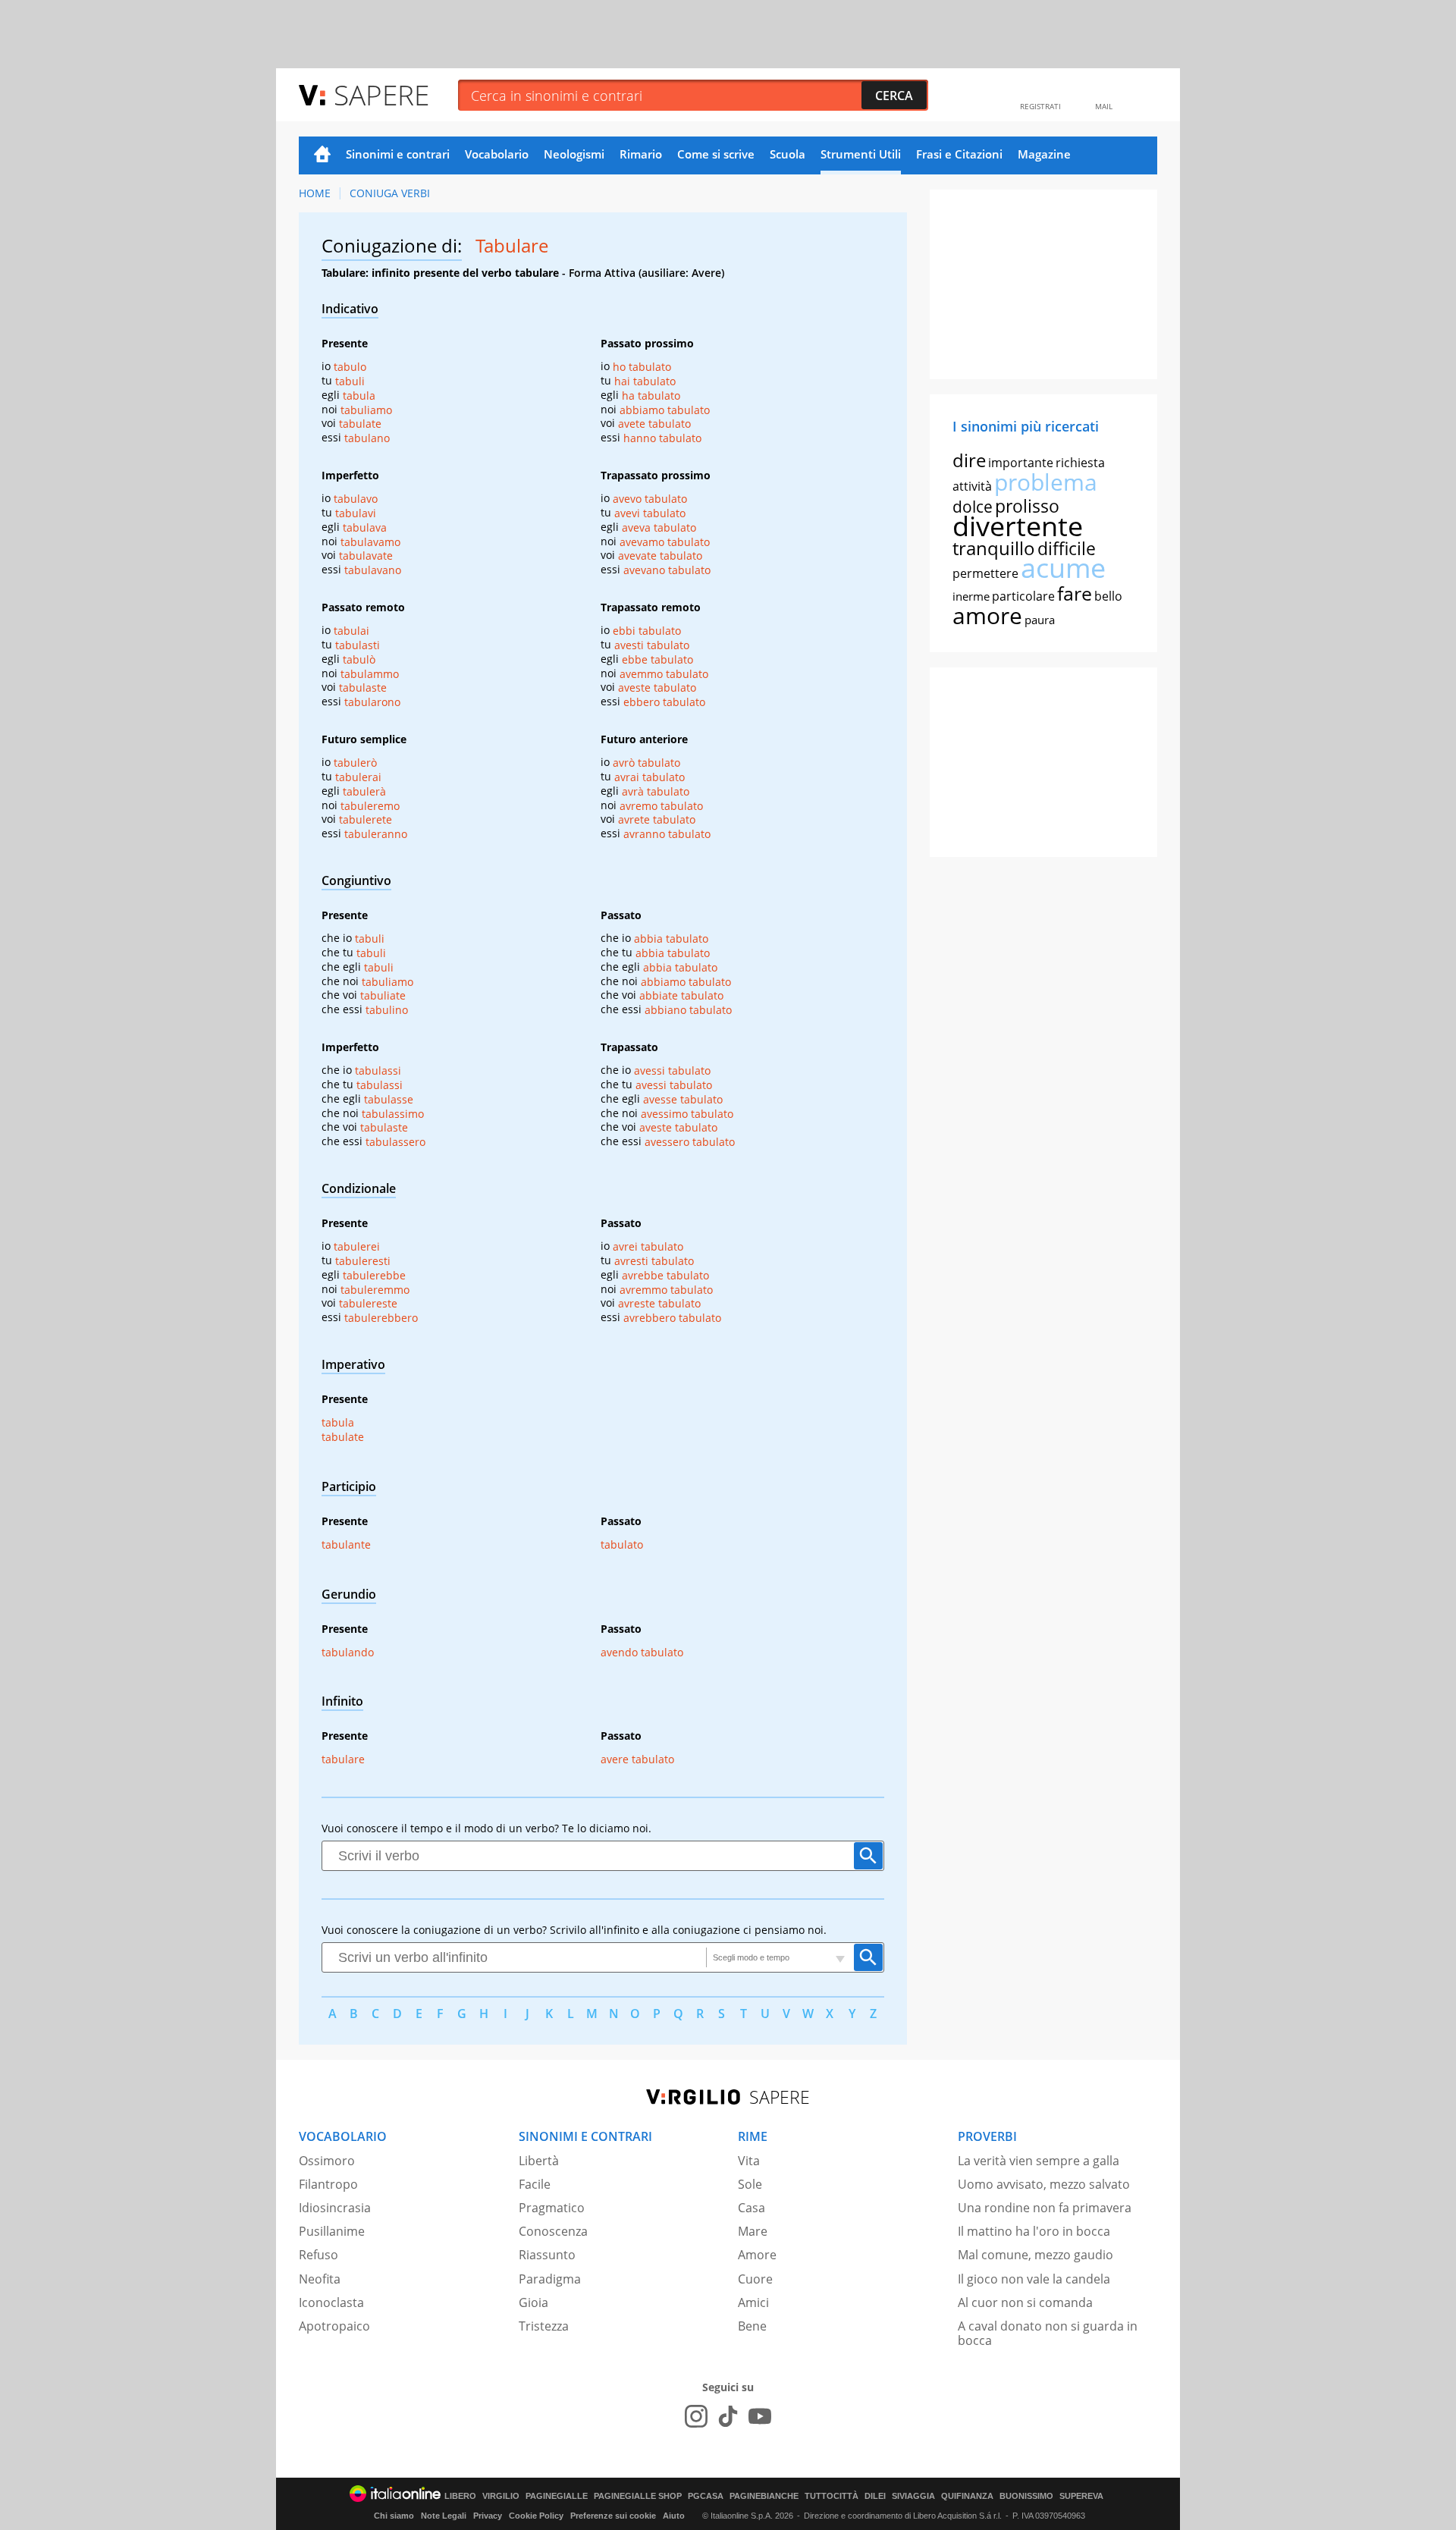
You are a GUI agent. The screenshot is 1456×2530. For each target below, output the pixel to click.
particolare (1023, 596)
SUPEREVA (1081, 2496)
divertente (1018, 526)
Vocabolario (497, 154)
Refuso (318, 2255)
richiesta (1080, 463)
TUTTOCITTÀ (832, 2496)
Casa (752, 2208)
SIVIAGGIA (913, 2496)
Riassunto (547, 2255)
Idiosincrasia (335, 2208)
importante (1021, 463)
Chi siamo (394, 2516)
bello (1108, 596)
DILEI (875, 2496)
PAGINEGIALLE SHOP (638, 2496)
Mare (753, 2231)
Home (322, 155)
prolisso (1027, 506)
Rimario (641, 154)
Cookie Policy (536, 2516)
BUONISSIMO (1026, 2496)
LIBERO (460, 2496)
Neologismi (574, 154)
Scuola (788, 154)
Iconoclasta (331, 2302)
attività (972, 486)
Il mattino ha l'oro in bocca (1034, 2231)
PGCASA (706, 2496)
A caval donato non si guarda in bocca (1048, 2333)
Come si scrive (716, 154)
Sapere (381, 94)
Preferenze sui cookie (613, 2516)
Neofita (320, 2279)
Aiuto (674, 2516)
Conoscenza (553, 2231)
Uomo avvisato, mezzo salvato (1044, 2184)
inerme (971, 596)
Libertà (539, 2161)
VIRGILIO (501, 2496)
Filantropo (328, 2184)
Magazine (1044, 154)
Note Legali (444, 2516)
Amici (753, 2302)
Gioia (533, 2302)
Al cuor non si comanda (1025, 2302)
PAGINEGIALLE (557, 2496)
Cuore (755, 2279)
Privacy (488, 2516)
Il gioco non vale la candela (1034, 2279)
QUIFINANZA (967, 2496)
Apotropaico (334, 2326)
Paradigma (550, 2279)
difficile (1067, 548)
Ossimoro (327, 2161)
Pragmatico (552, 2208)
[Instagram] (696, 2416)
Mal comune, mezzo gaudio (1036, 2255)
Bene (752, 2326)
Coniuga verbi (390, 193)
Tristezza (544, 2326)
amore (987, 615)
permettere (985, 573)
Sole (750, 2184)
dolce (973, 507)
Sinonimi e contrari (398, 154)
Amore (757, 2255)
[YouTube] (760, 2416)
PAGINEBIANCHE (764, 2496)
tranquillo (994, 548)
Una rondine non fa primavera (1045, 2208)
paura (1040, 620)
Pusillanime (332, 2231)
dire (969, 460)
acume (1063, 568)
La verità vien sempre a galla (1039, 2161)
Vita (749, 2161)
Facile (535, 2184)
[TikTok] (728, 2416)
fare (1075, 593)
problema (1046, 482)
